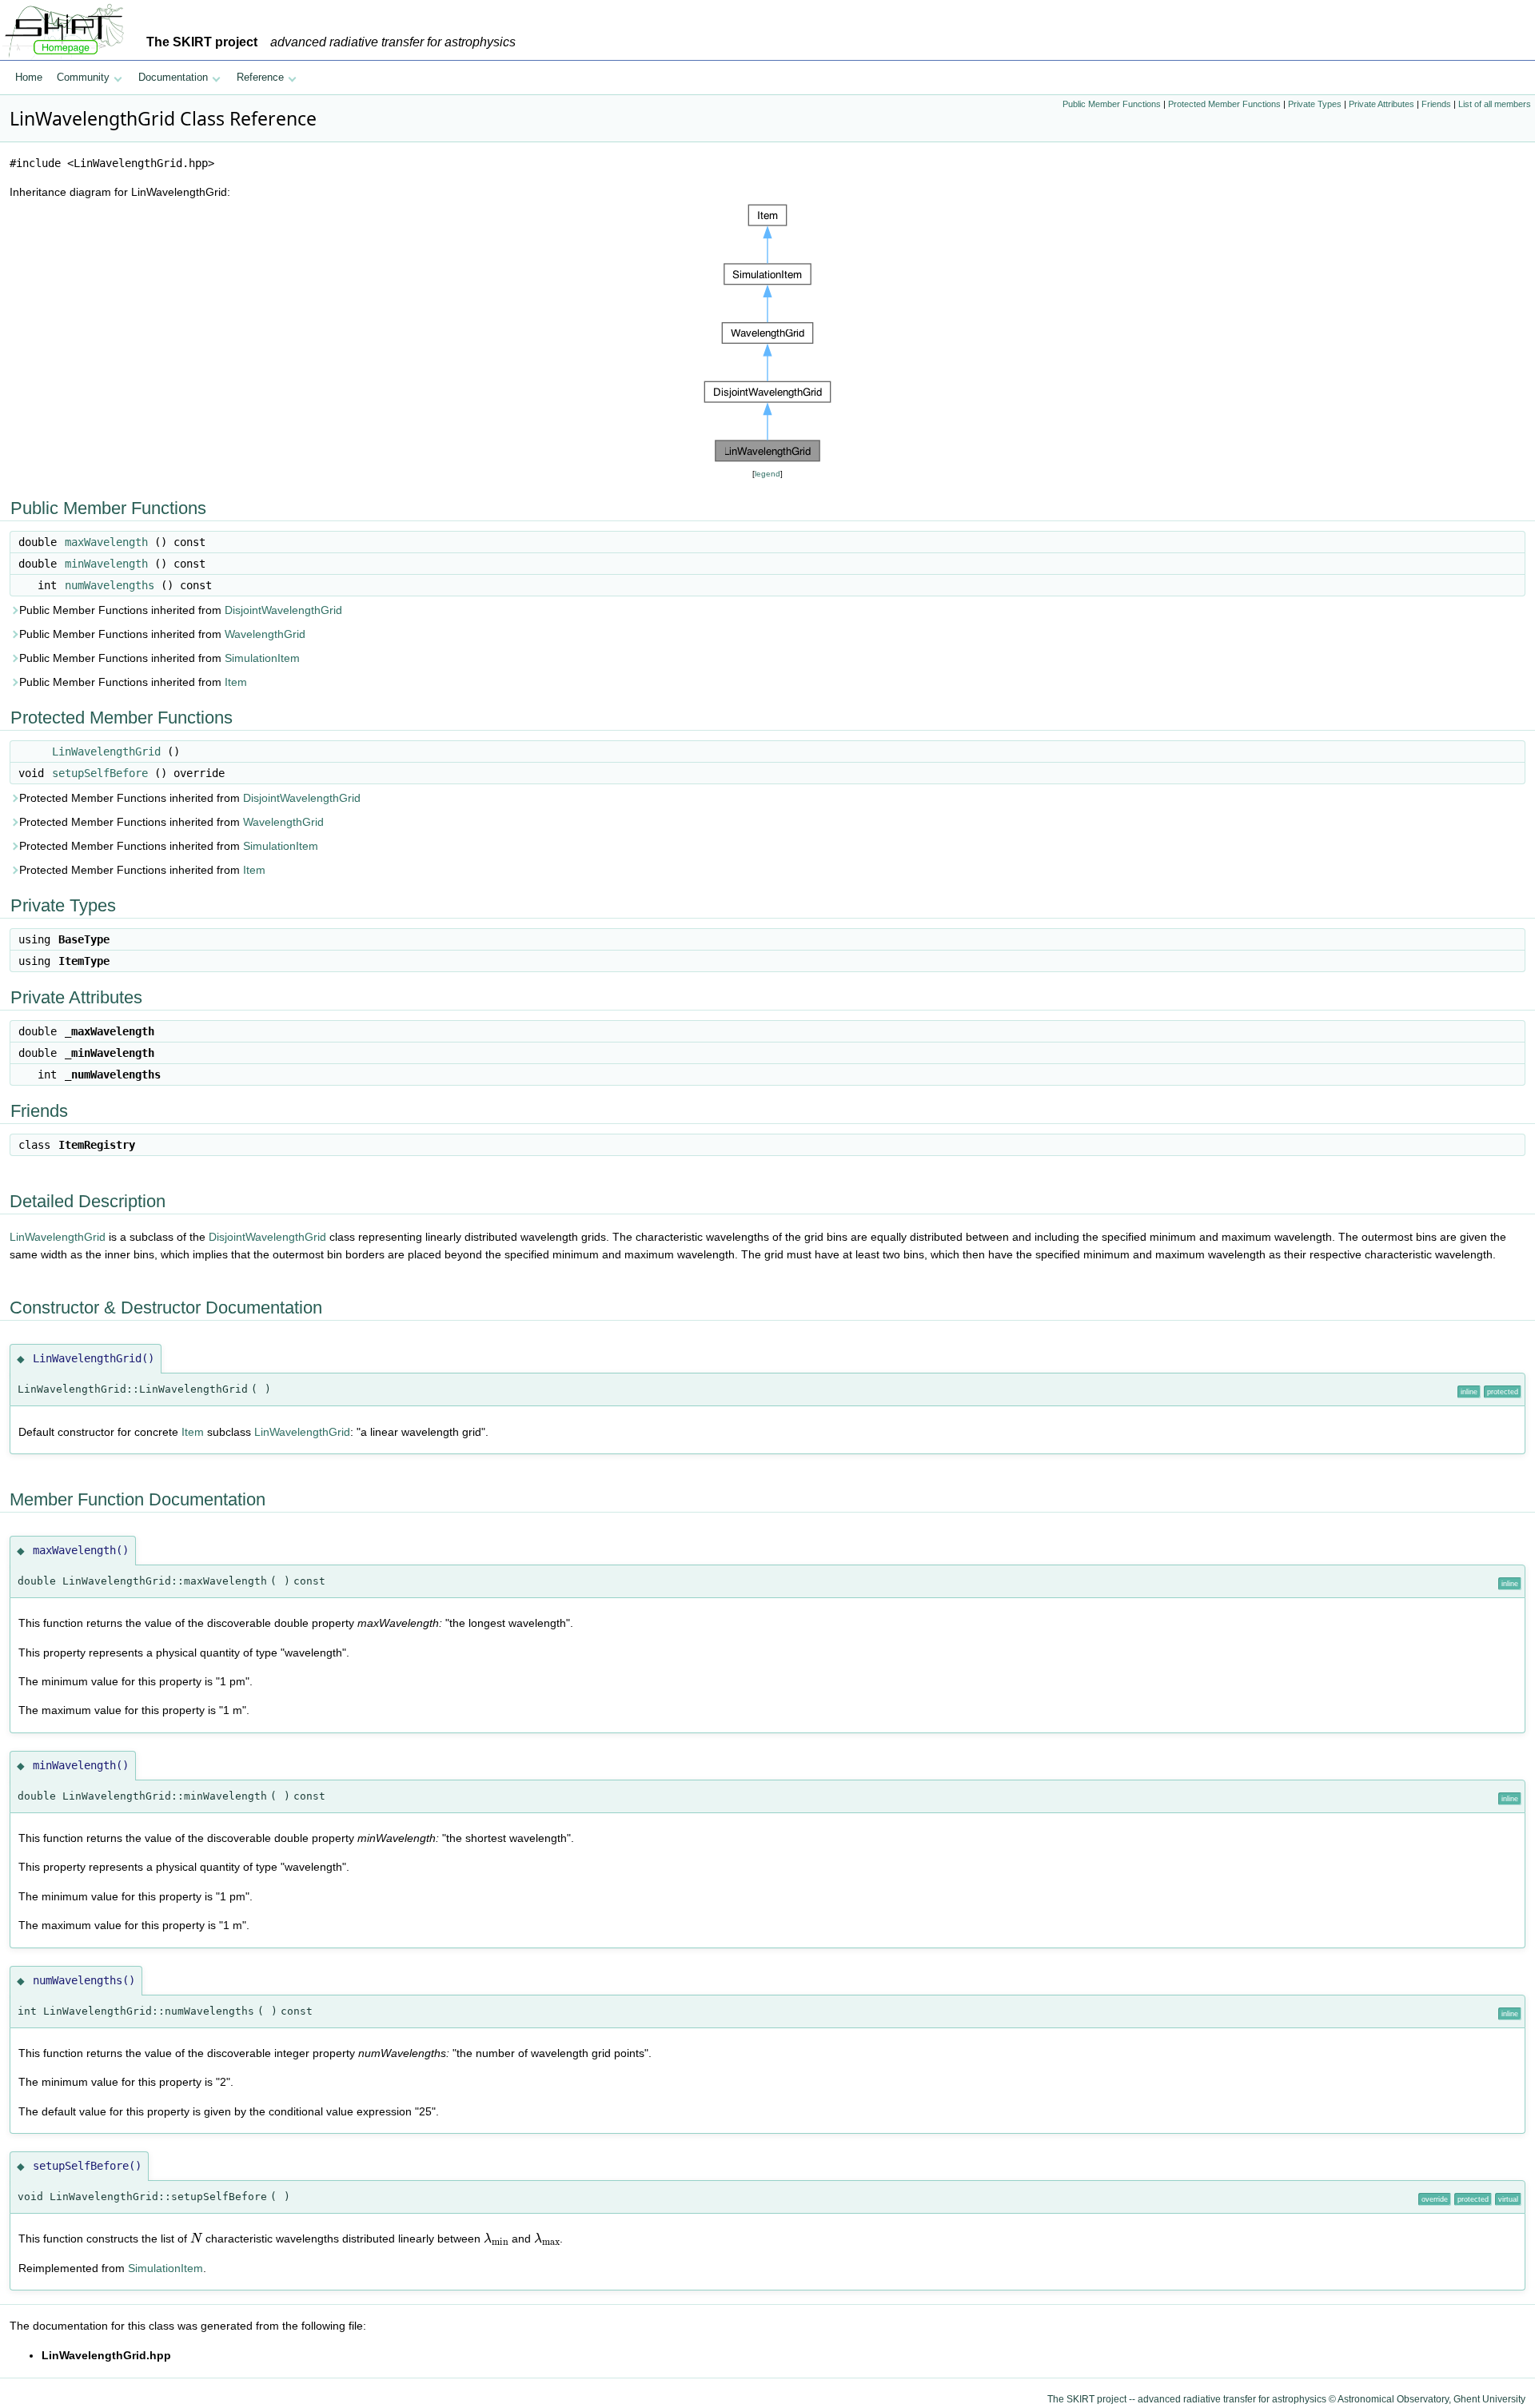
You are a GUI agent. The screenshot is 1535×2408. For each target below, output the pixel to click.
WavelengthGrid (265, 634)
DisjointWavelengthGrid (283, 610)
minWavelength (106, 564)
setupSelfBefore (100, 773)
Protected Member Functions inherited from (190, 798)
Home (29, 77)
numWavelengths (110, 585)
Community (83, 77)
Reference (260, 77)
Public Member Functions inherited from (181, 610)
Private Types (1315, 104)
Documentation (173, 77)
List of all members (1495, 104)
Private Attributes (1381, 104)
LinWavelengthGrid (106, 752)
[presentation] (196, 2238)
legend (767, 474)
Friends (1436, 104)
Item (236, 682)
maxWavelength (106, 542)
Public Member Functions (1112, 104)
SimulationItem (262, 658)
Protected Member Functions (1224, 104)
